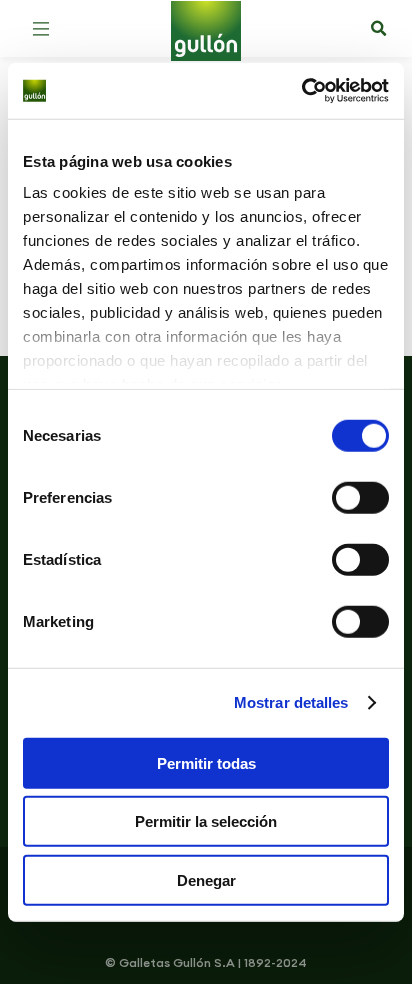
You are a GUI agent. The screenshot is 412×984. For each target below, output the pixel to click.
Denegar (206, 879)
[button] (41, 29)
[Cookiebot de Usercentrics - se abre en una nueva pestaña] (301, 91)
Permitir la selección (206, 821)
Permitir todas (206, 762)
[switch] (360, 497)
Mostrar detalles (291, 702)
